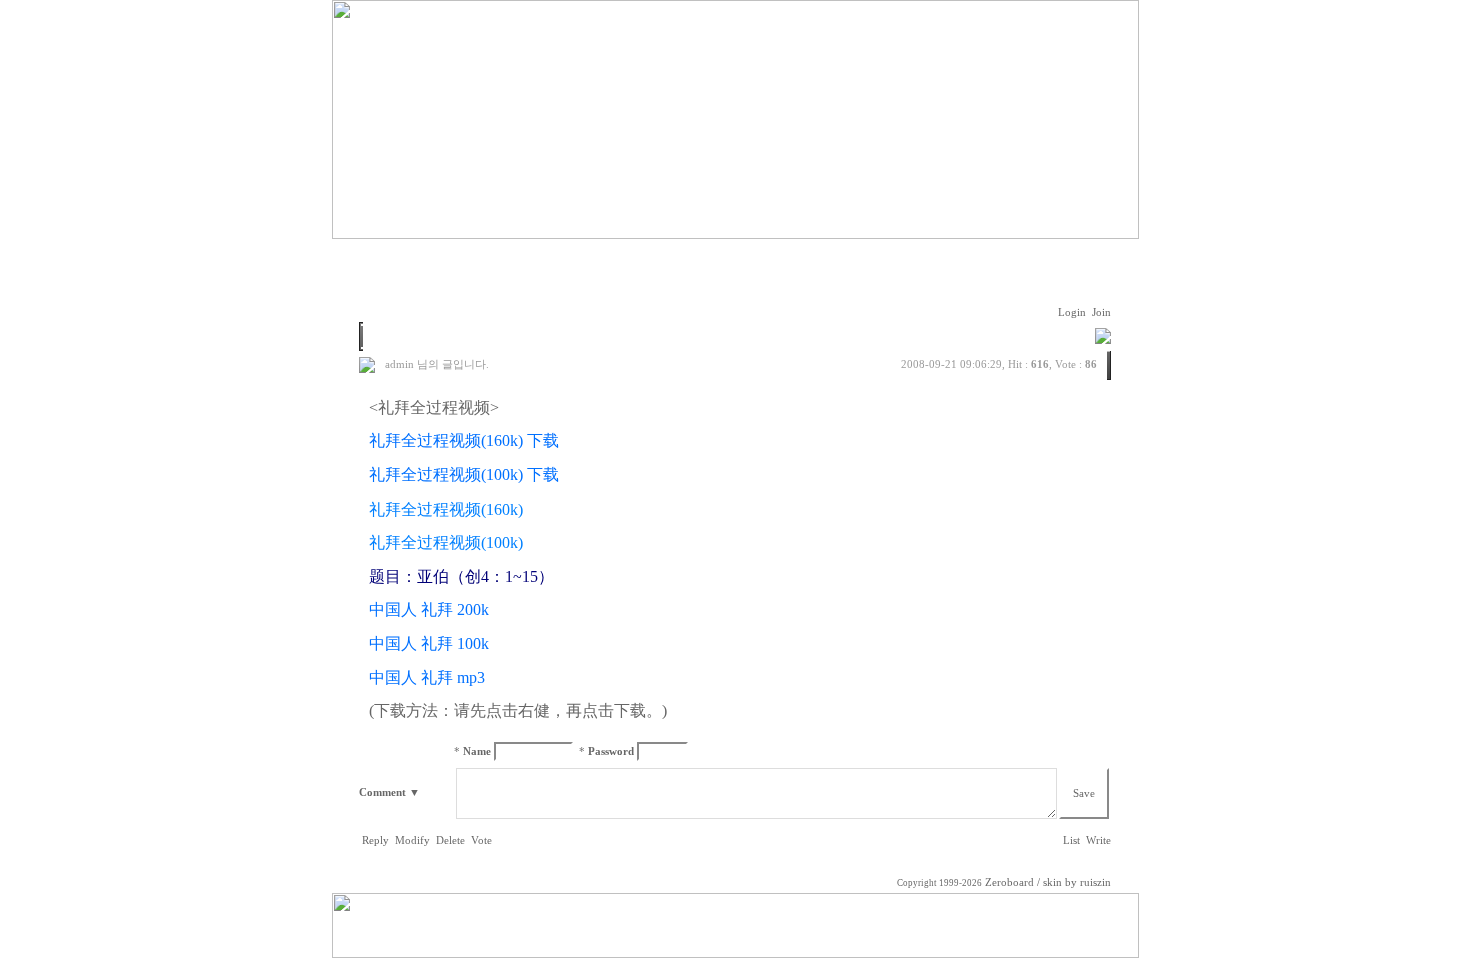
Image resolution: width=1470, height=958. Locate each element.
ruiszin (1095, 882)
